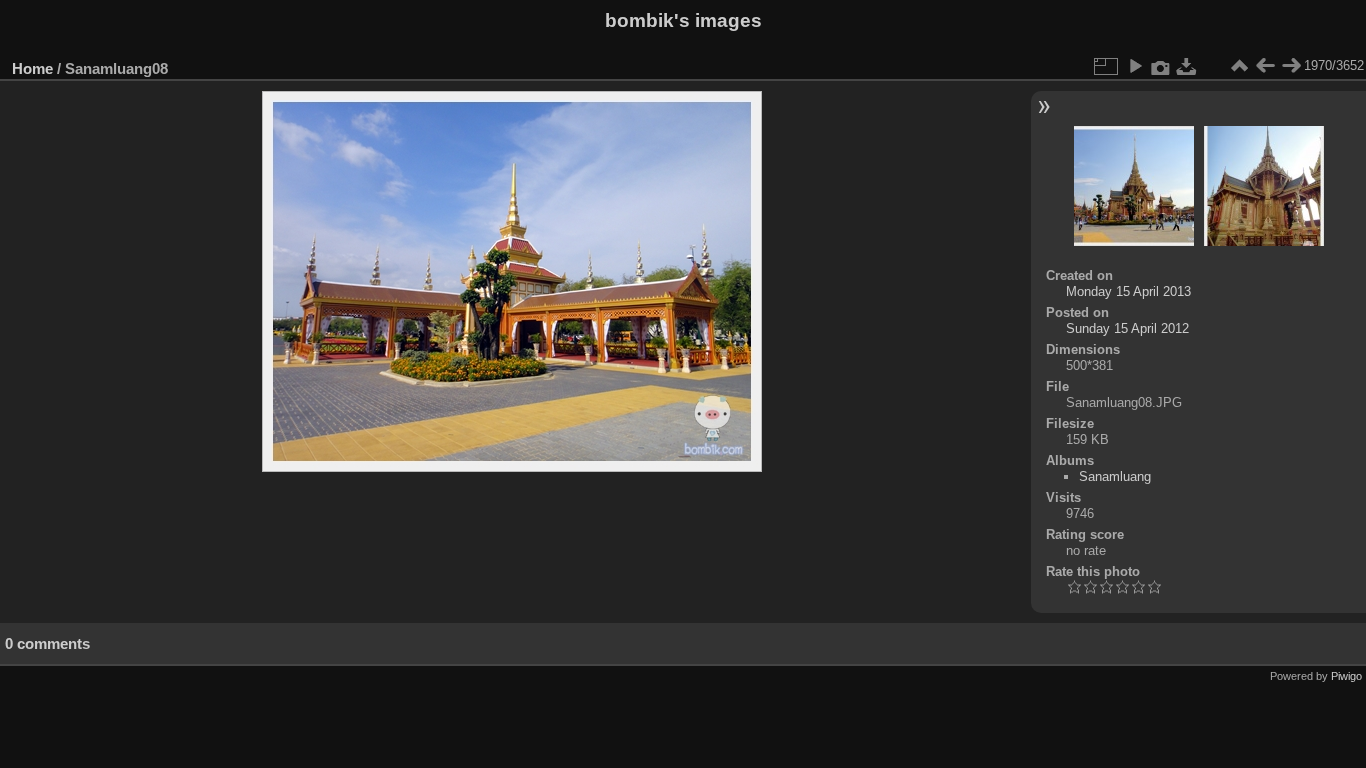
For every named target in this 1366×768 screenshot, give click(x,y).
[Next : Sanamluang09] (1291, 66)
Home (32, 68)
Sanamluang (1115, 476)
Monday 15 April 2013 (1128, 291)
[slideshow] (1135, 66)
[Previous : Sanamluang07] (1265, 66)
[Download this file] (1187, 66)
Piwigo (1346, 676)
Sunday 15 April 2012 (1127, 328)
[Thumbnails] (1239, 66)
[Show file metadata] (1161, 66)
